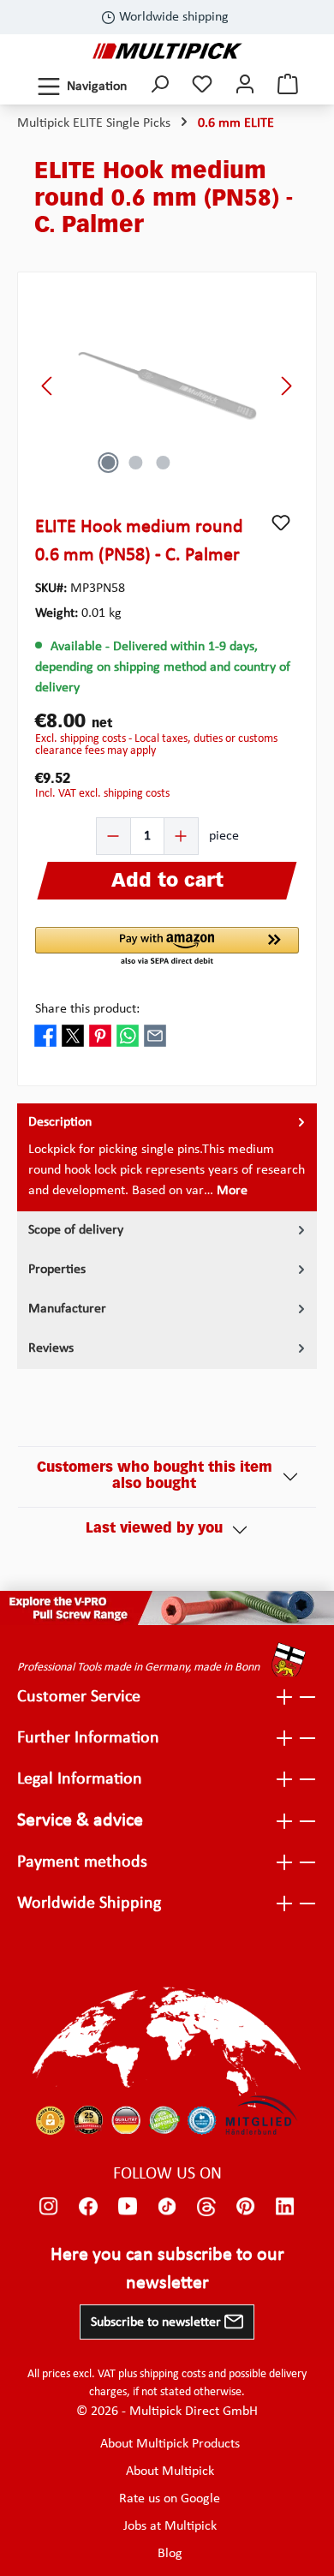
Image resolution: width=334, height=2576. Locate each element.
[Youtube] (128, 2207)
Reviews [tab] (51, 1348)
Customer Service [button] (79, 1697)
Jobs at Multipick (170, 2526)
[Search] (159, 86)
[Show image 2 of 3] (135, 463)
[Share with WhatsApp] (128, 1035)
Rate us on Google (170, 2499)
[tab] (167, 1157)
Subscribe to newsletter (158, 2322)
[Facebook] (88, 2207)
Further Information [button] (88, 1738)
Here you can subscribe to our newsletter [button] (167, 2269)
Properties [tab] (57, 1270)
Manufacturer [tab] (67, 1309)
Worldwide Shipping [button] (89, 1904)
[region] (167, 386)
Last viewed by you (154, 1529)
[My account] (245, 86)
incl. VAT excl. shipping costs (102, 794)
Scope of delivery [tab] (76, 1230)
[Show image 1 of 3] (108, 463)
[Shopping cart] (288, 86)
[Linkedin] (285, 2207)
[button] (167, 947)
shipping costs (173, 2374)
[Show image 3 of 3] (163, 463)
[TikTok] (167, 2207)
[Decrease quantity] (114, 836)
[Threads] (206, 2207)
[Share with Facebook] (45, 1035)
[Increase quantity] (181, 836)
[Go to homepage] (167, 51)
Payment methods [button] (82, 1862)
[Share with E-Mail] (155, 1035)
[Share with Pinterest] (100, 1035)
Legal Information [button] (80, 1779)
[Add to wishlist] (281, 523)
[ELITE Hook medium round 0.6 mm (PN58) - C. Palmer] (167, 386)
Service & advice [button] (80, 1821)
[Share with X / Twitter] (73, 1035)
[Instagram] (49, 2207)
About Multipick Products (170, 2444)
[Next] (286, 386)
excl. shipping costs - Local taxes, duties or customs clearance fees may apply (156, 745)
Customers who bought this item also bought (155, 1476)
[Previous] (48, 386)
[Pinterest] (246, 2207)
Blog (170, 2554)
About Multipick (170, 2471)
